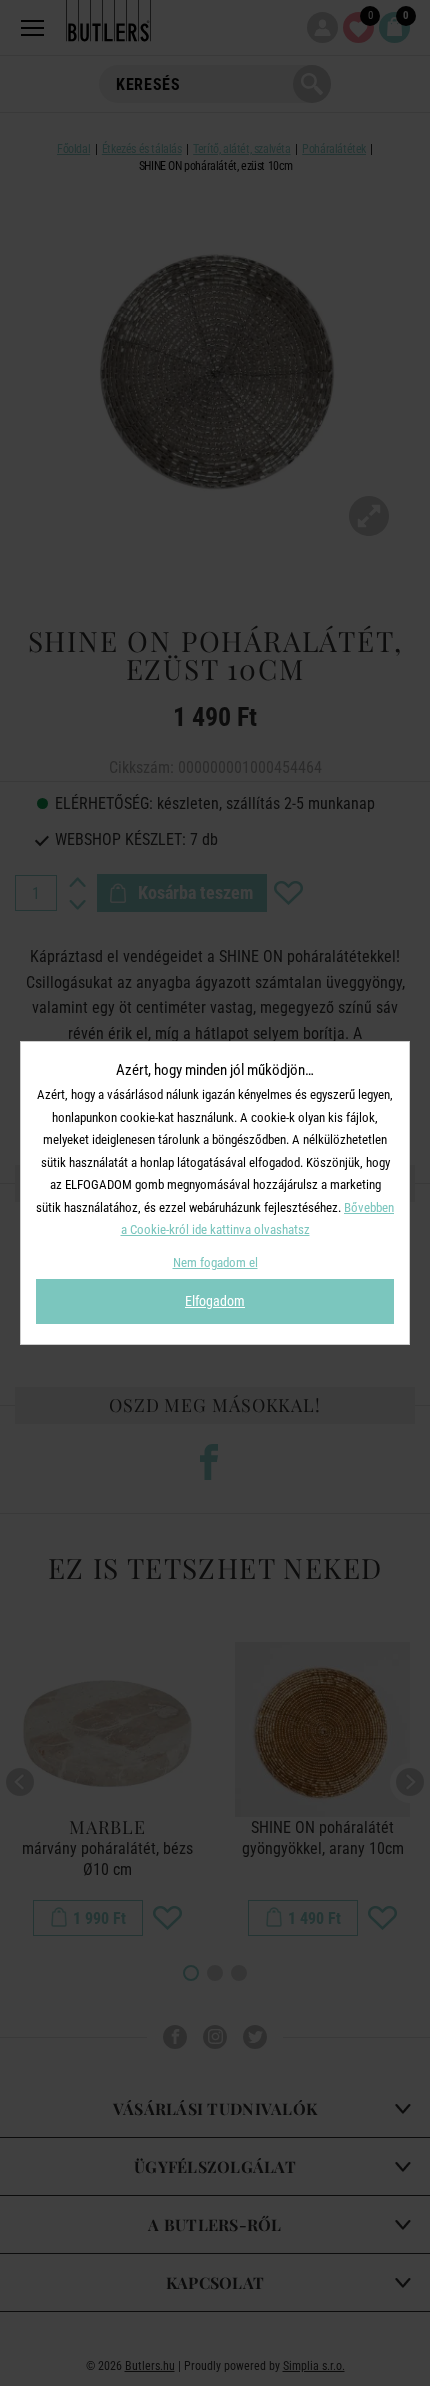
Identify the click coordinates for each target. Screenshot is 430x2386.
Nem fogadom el (215, 1262)
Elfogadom (215, 1301)
